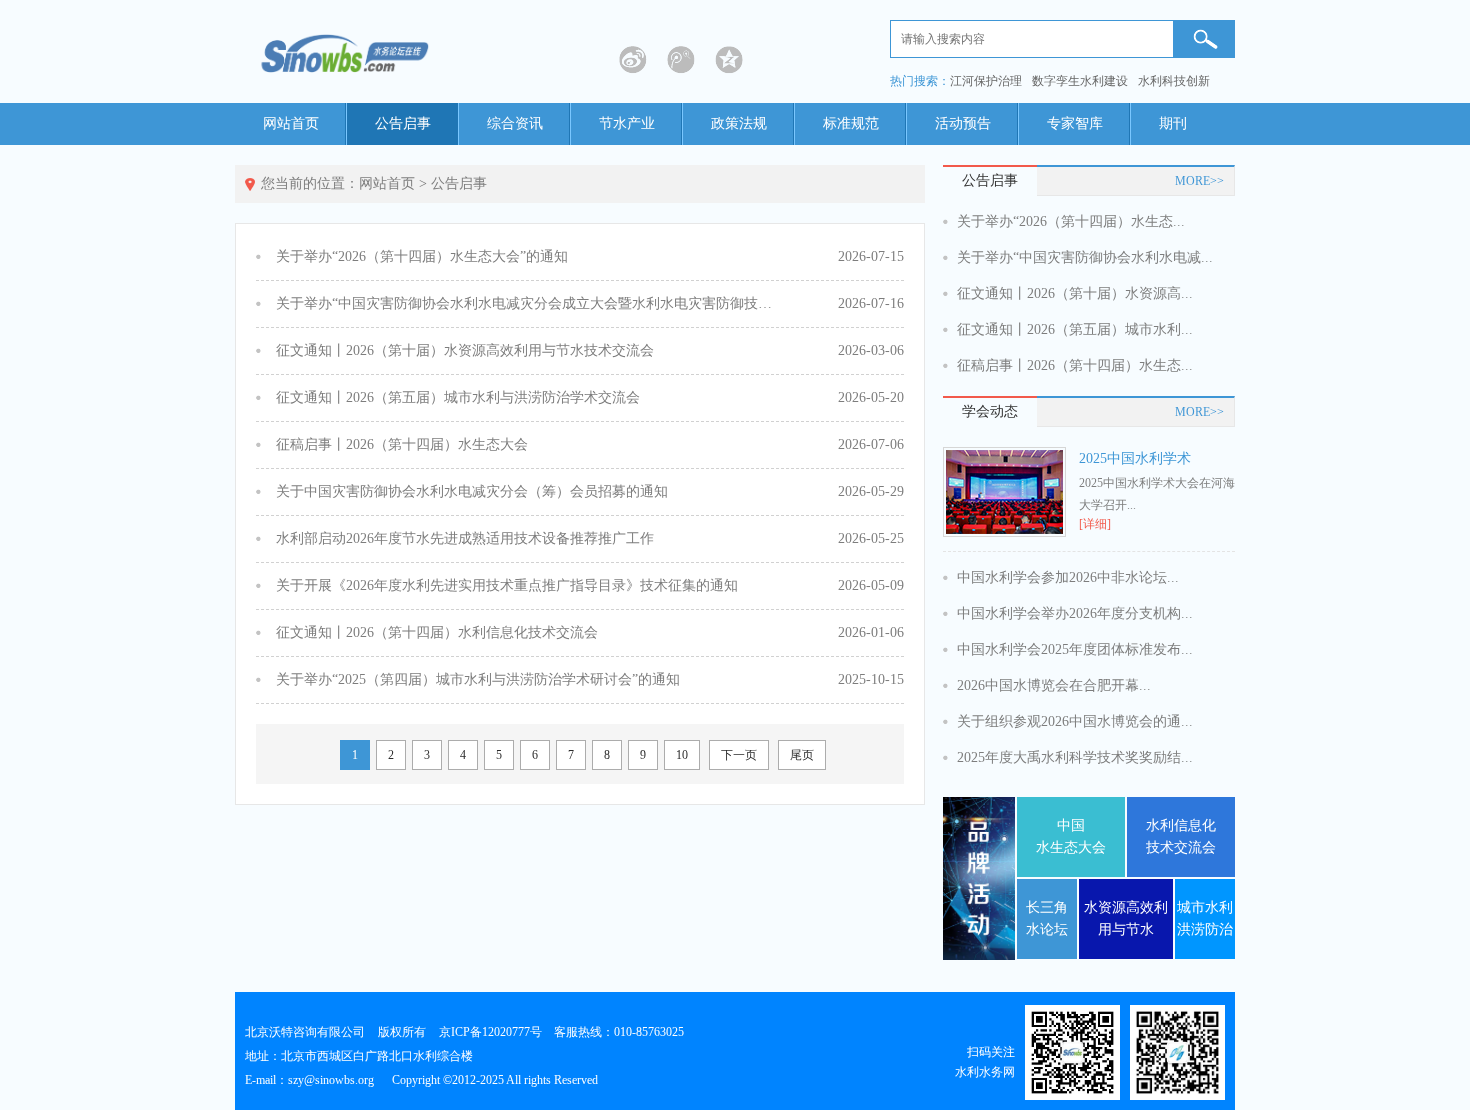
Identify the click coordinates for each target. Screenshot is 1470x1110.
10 (682, 755)
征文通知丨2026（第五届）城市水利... (1075, 329)
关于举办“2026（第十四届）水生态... (1071, 221)
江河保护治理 (986, 81)
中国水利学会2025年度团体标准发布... (1075, 649)
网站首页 (291, 123)
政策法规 (739, 123)
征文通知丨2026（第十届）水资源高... (1075, 293)
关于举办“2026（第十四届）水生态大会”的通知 (422, 256)
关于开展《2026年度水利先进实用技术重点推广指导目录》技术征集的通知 (507, 585)
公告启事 (403, 123)
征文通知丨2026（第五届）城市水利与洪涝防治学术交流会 (458, 397)
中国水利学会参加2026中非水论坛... (1068, 577)
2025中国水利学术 (1135, 458)
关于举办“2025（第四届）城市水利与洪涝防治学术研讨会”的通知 (478, 679)
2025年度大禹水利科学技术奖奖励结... (1075, 757)
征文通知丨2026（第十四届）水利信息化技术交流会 (437, 632)
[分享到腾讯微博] (681, 60)
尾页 (802, 755)
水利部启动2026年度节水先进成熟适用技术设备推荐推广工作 (465, 538)
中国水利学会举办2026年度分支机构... (1075, 613)
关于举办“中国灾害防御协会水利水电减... (1085, 257)
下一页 (739, 755)
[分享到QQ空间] (729, 60)
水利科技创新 (1174, 81)
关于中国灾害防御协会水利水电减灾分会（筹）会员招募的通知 (472, 491)
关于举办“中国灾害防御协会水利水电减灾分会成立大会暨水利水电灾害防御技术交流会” (526, 303)
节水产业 (627, 123)
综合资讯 (515, 123)
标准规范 (851, 123)
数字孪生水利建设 (1080, 81)
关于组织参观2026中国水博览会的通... (1075, 721)
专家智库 (1075, 123)
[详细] (1095, 524)
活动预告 (963, 123)
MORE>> (1199, 181)
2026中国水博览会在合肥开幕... (1054, 685)
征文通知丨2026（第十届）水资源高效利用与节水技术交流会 (465, 350)
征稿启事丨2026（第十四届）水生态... (1075, 365)
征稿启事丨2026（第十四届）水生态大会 (402, 444)
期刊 (1173, 123)
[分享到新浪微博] (633, 60)
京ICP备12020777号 (490, 1032)
